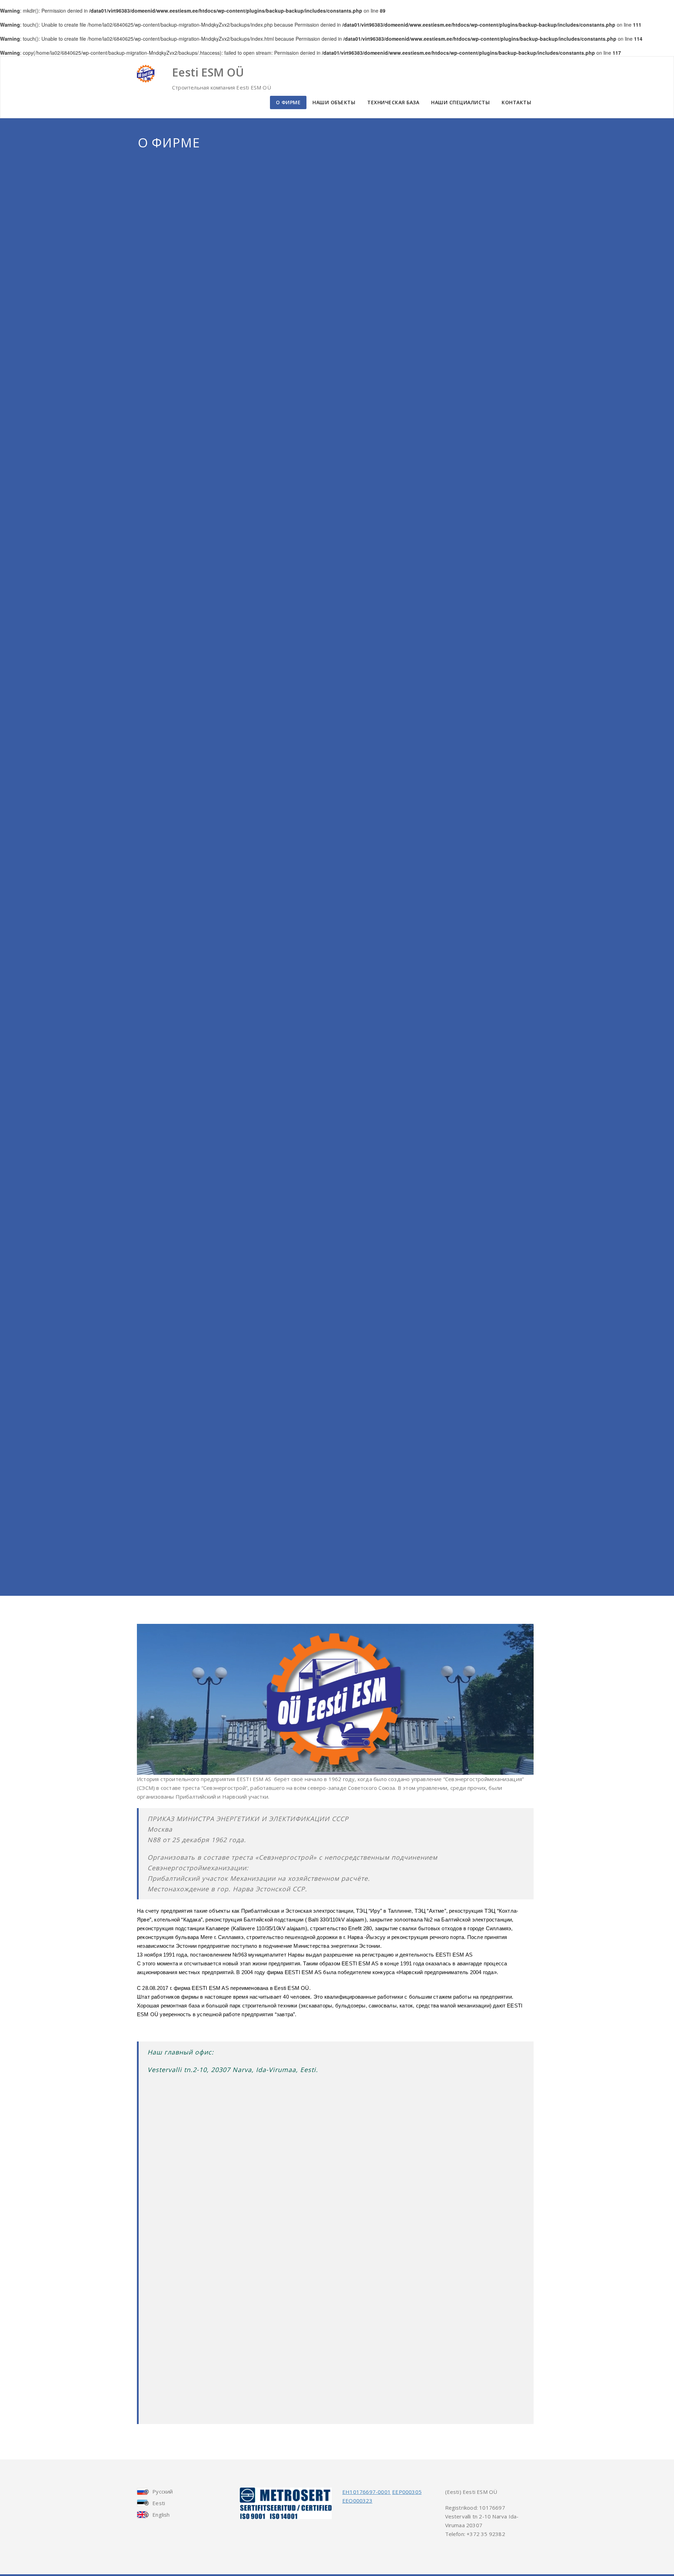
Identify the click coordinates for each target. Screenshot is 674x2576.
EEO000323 (357, 2501)
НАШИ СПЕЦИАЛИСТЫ (460, 102)
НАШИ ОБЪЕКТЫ (334, 102)
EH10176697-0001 (366, 2492)
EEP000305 (407, 2492)
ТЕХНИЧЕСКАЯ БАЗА (393, 102)
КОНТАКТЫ (516, 102)
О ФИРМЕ (288, 102)
